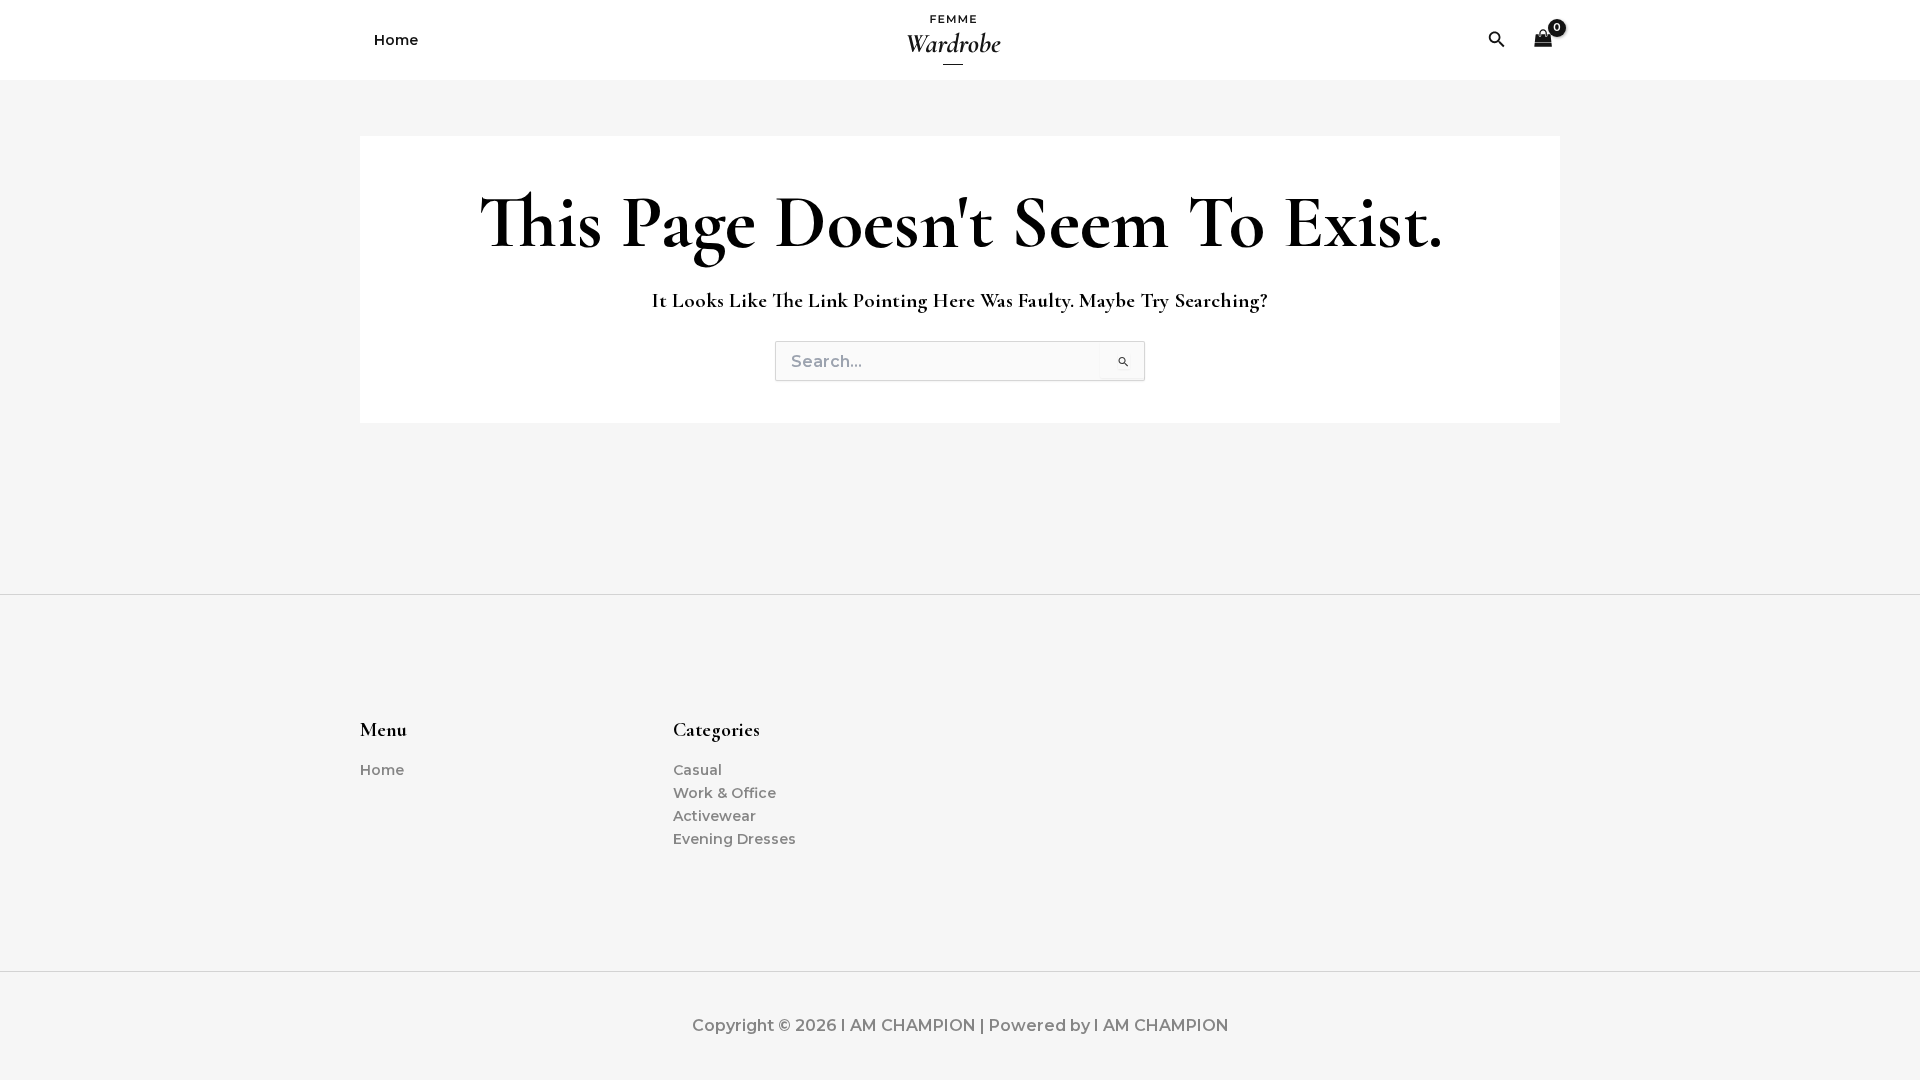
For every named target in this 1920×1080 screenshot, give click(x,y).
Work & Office (724, 793)
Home (396, 40)
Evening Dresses (734, 839)
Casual (697, 770)
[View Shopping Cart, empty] (1543, 40)
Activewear (714, 816)
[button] (1497, 40)
